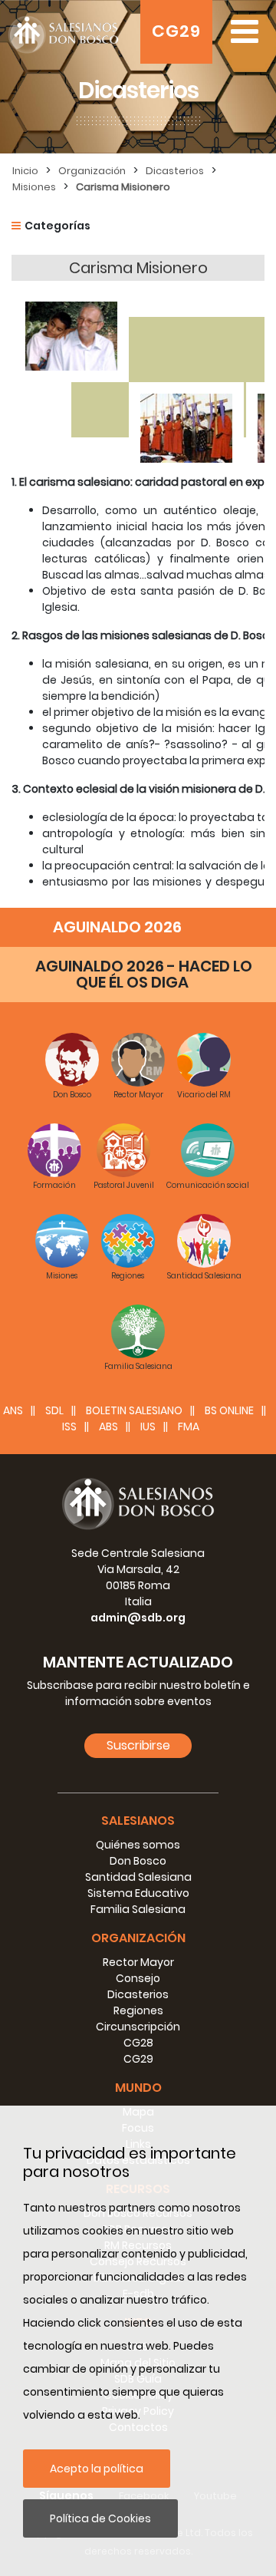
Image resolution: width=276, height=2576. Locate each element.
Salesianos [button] (138, 1821)
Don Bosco (138, 1861)
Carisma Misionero (123, 187)
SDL (54, 1410)
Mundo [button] (138, 2088)
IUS (148, 1427)
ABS (108, 1427)
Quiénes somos (138, 1845)
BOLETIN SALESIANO (134, 1410)
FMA (189, 1427)
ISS (69, 1427)
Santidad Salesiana (138, 1877)
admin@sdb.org (138, 1618)
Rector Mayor (138, 1962)
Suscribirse (138, 1745)
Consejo (138, 1978)
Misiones (34, 187)
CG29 (176, 31)
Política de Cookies (100, 2518)
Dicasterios (175, 171)
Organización (92, 171)
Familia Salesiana (138, 1909)
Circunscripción (138, 2027)
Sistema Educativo (138, 1893)
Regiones (138, 2010)
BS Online (229, 1410)
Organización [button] (138, 1938)
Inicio (25, 171)
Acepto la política (97, 2469)
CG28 (138, 2043)
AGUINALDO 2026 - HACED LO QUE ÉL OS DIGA (144, 974)
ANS (13, 1410)
